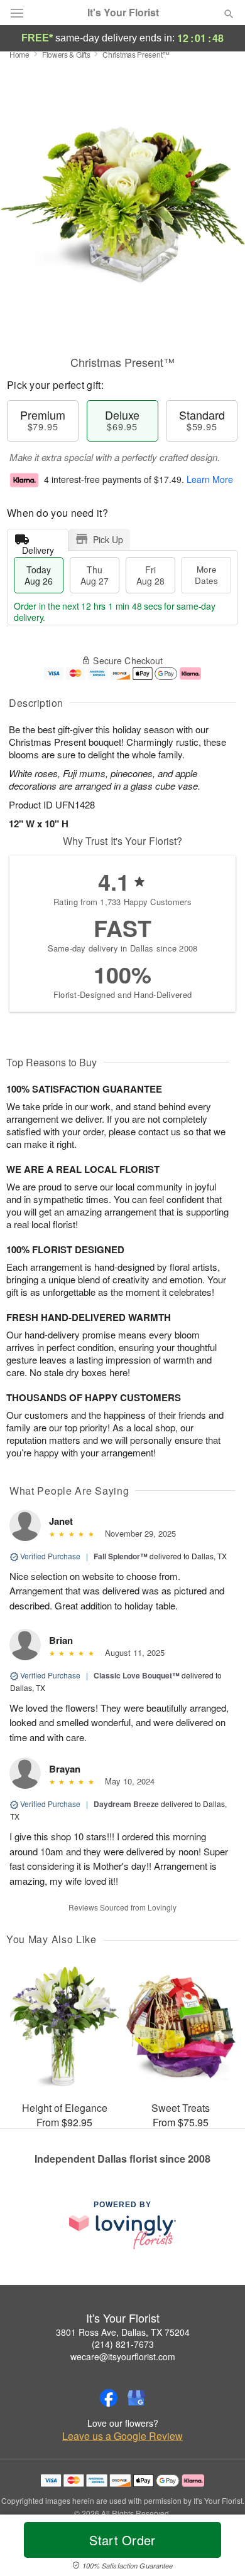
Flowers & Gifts (66, 54)
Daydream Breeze (126, 1804)
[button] (218, 2548)
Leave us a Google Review (122, 2436)
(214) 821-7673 (123, 2344)
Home (19, 54)
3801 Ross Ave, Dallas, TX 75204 (123, 2332)
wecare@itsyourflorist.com (123, 2356)
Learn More (210, 479)
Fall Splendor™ (121, 1556)
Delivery (38, 547)
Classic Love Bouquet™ (137, 1675)
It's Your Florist (123, 13)
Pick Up (108, 539)
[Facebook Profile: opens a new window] (109, 2398)
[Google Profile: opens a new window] (136, 2398)
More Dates (206, 575)
